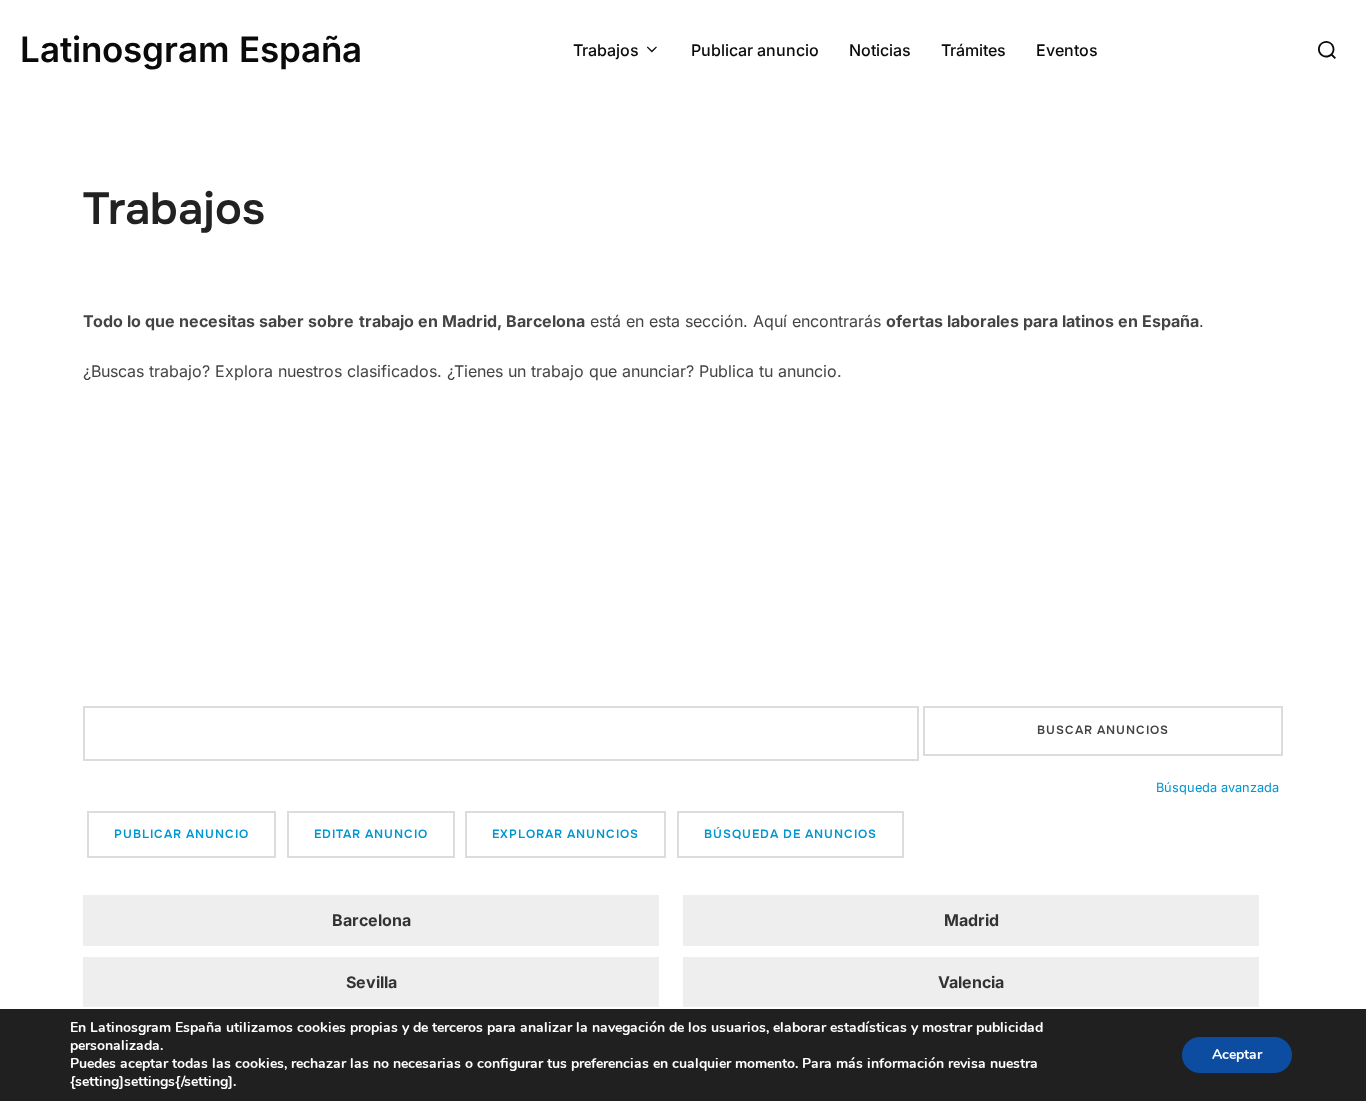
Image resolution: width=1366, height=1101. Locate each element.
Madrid (971, 920)
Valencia (971, 982)
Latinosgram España (191, 49)
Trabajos (606, 50)
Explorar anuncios (565, 834)
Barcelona (371, 920)
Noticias (880, 50)
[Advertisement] (683, 546)
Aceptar (1237, 1054)
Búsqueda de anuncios (790, 834)
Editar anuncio (371, 834)
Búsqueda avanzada (1217, 787)
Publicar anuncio (755, 50)
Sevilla (371, 982)
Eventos (1067, 50)
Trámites (973, 50)
